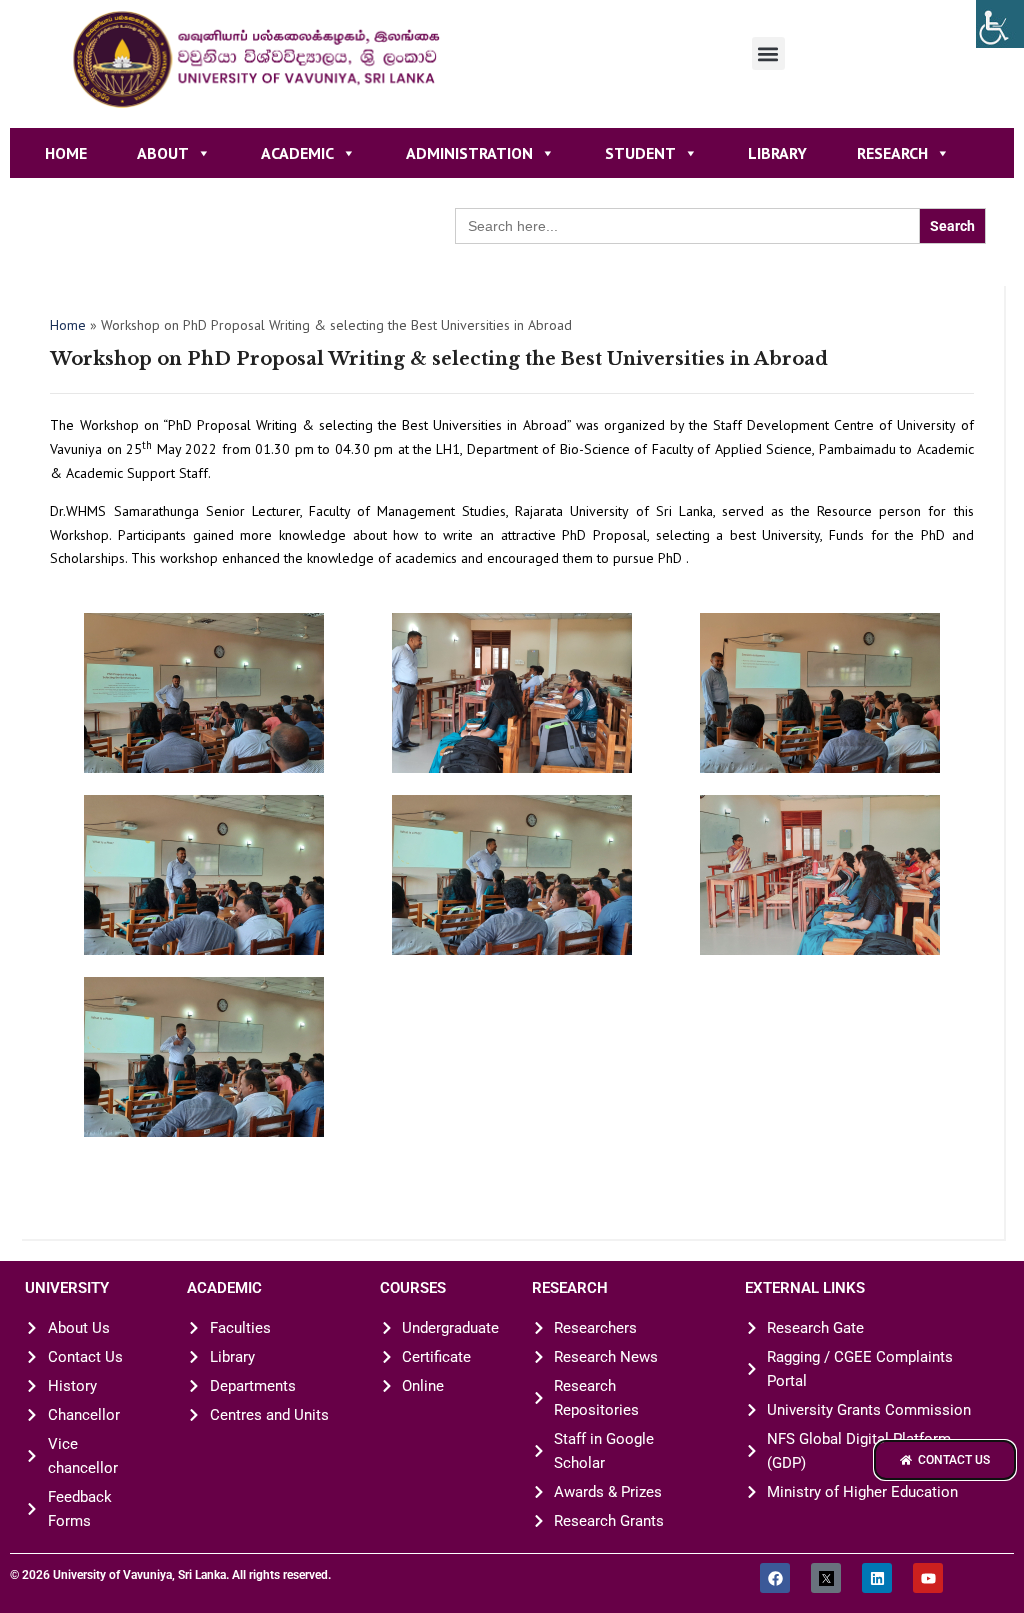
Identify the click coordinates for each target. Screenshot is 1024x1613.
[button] (768, 53)
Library (777, 153)
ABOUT (163, 153)
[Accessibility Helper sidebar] (1000, 24)
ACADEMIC (297, 153)
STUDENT (640, 153)
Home (66, 153)
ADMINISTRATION (469, 153)
